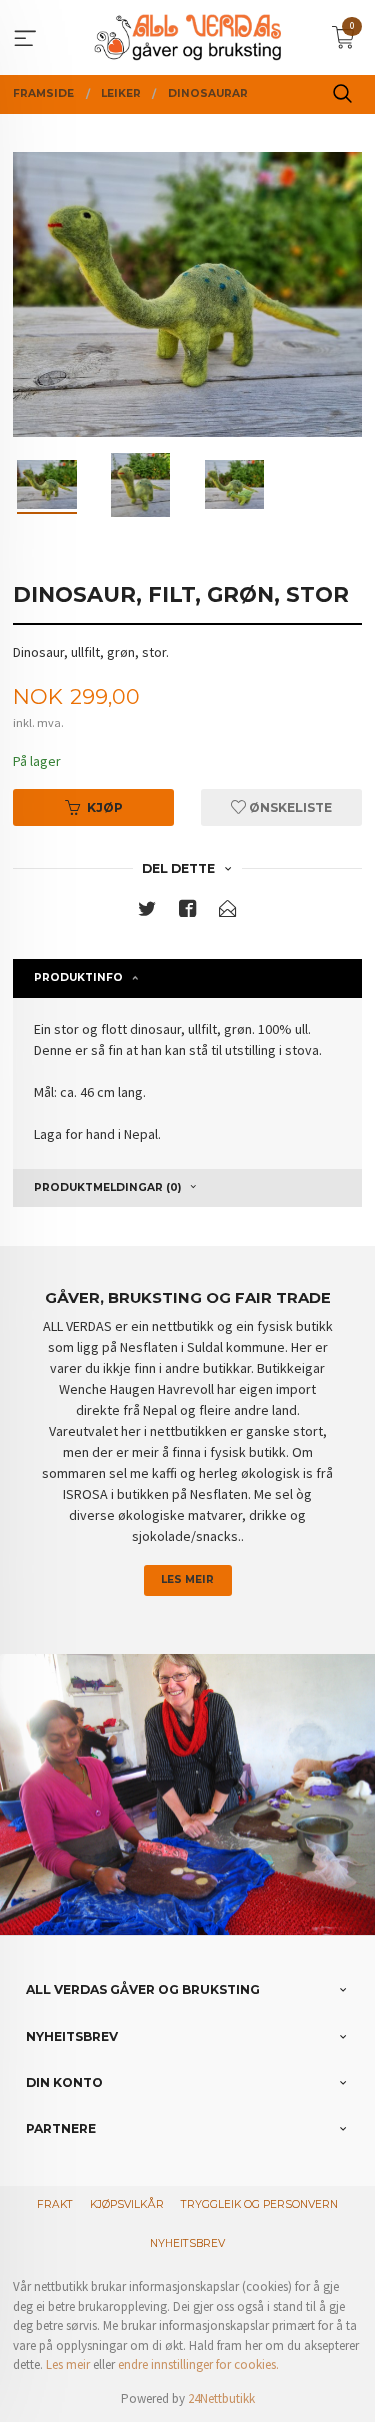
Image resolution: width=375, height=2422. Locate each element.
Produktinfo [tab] (78, 977)
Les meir (187, 1579)
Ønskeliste (289, 807)
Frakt (55, 2204)
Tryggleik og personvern (259, 2204)
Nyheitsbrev (187, 2243)
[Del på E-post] (228, 912)
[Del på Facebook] (188, 912)
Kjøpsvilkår (127, 2204)
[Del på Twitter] (147, 912)
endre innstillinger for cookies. (198, 2364)
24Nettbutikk (221, 2398)
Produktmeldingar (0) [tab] (107, 1187)
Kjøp (105, 807)
